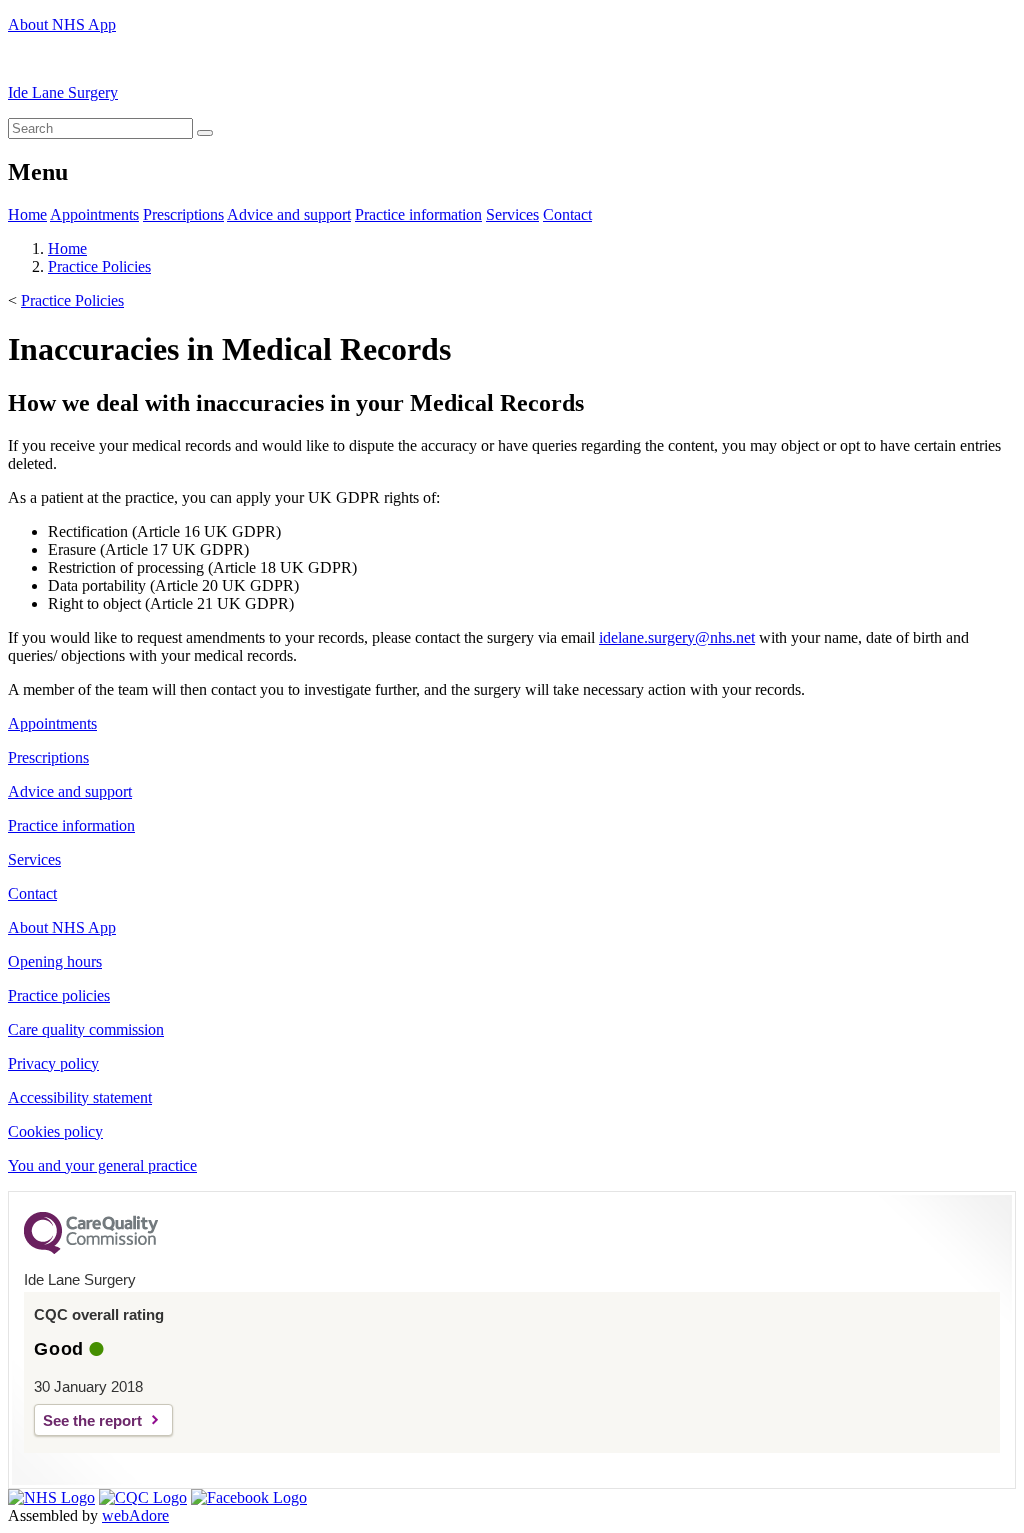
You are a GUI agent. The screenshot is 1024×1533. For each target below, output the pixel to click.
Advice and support (289, 214)
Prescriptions (183, 214)
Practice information (418, 214)
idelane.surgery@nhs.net (677, 637)
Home (27, 214)
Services (512, 214)
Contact (567, 214)
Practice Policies (99, 266)
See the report (92, 1420)
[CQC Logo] (91, 1249)
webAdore (135, 1515)
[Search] (205, 133)
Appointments (94, 214)
